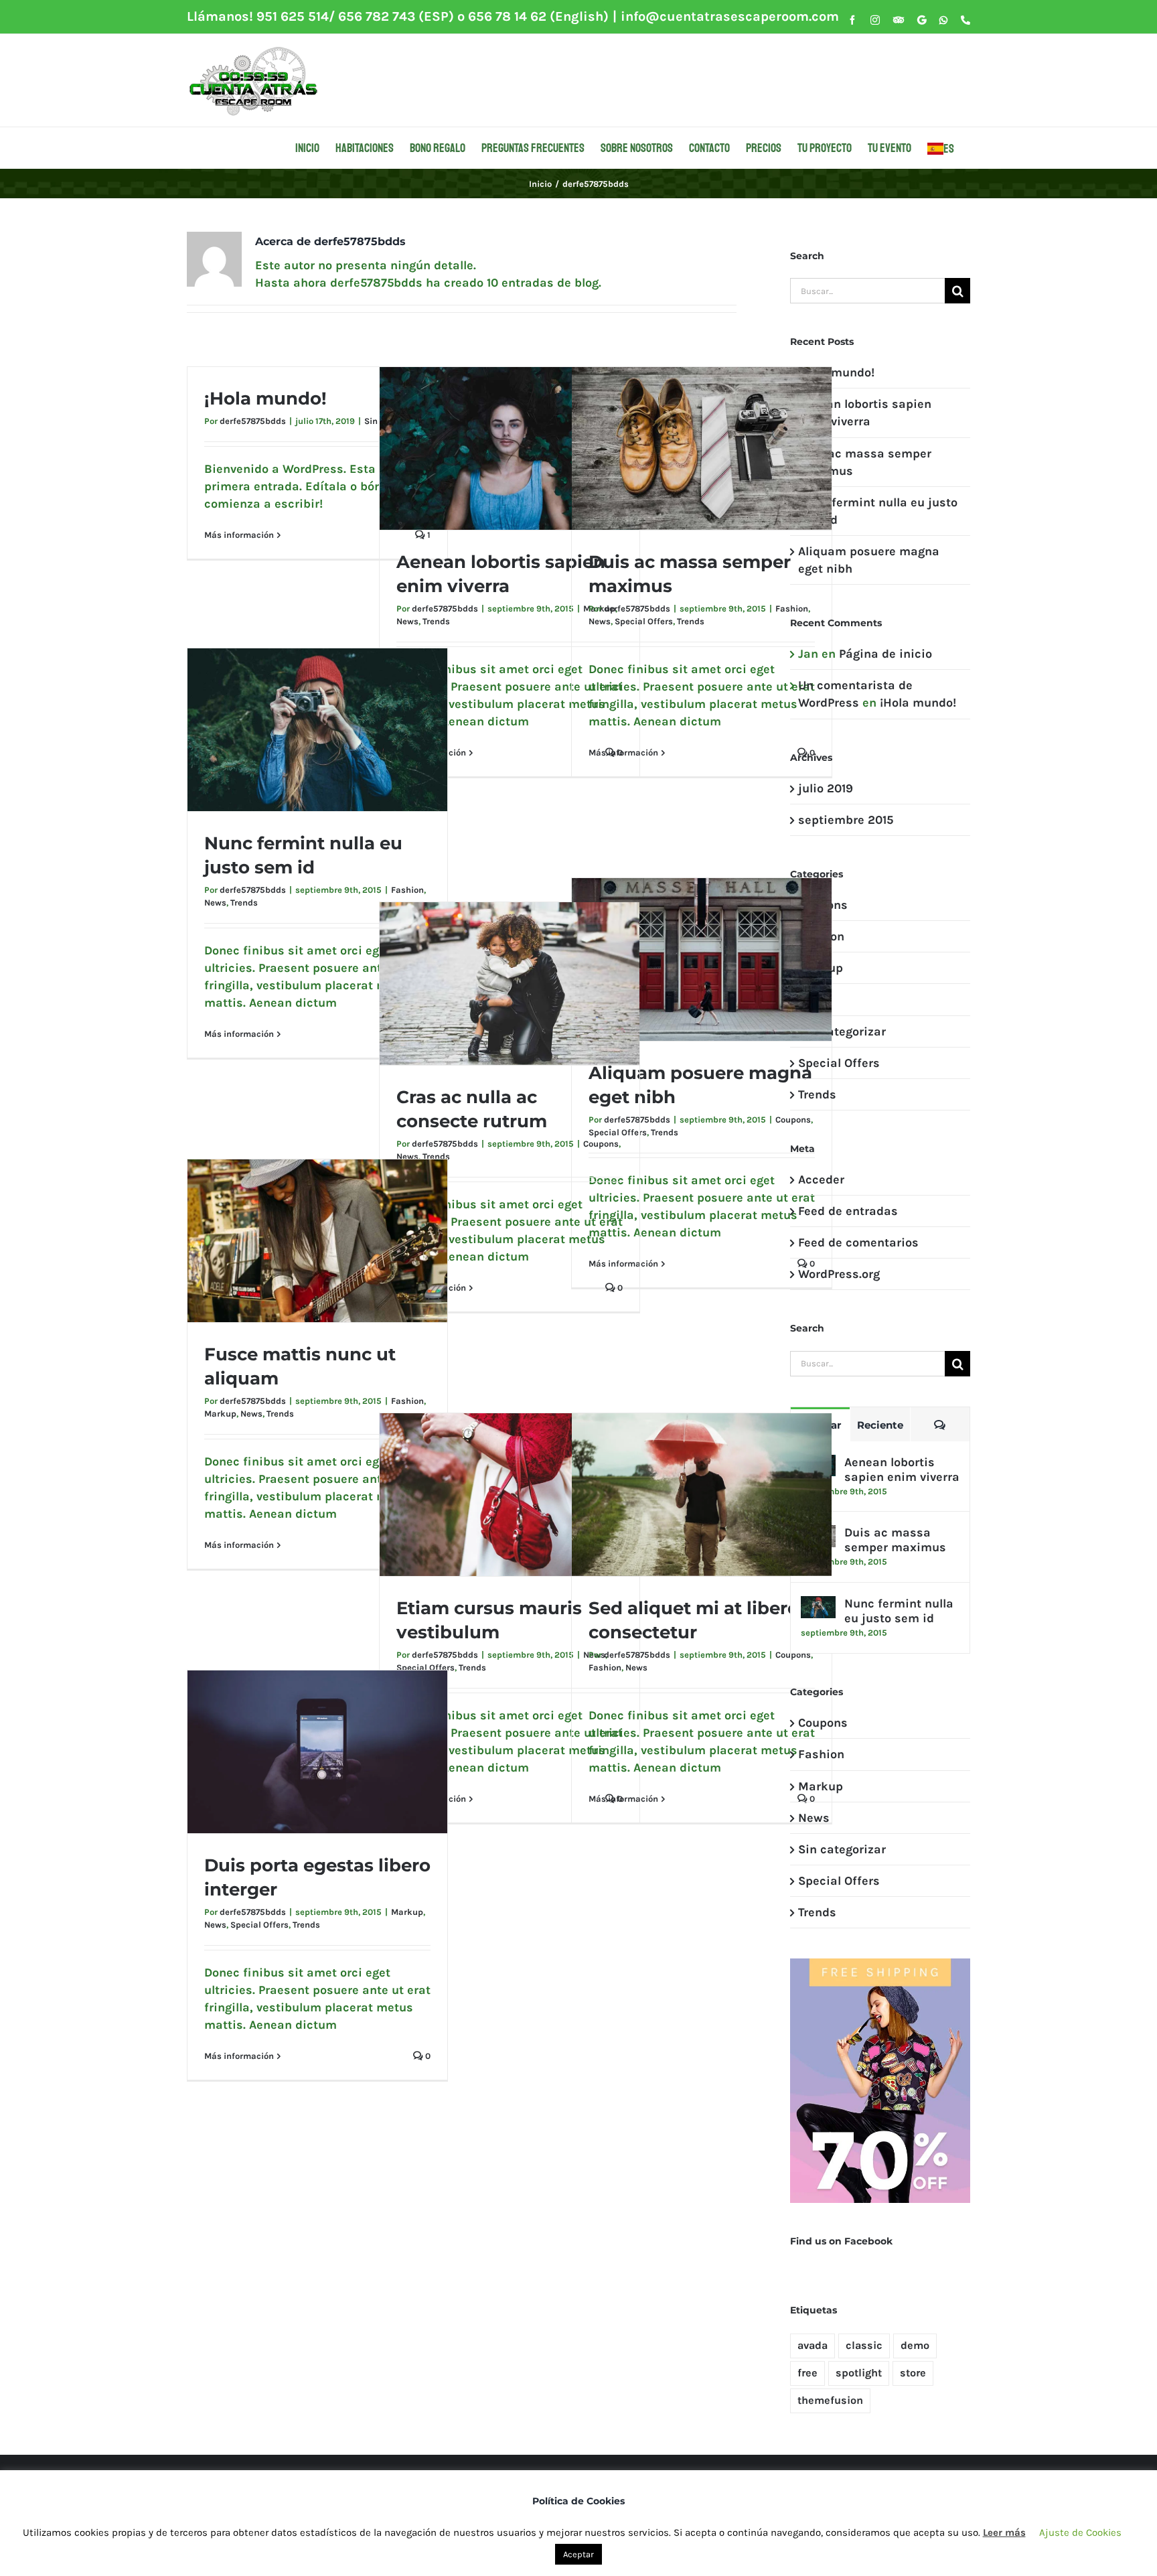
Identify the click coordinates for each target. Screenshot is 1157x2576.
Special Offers (644, 621)
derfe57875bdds (253, 421)
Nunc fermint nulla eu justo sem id (899, 1611)
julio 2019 (826, 788)
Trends (436, 621)
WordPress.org (839, 1274)
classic (864, 2345)
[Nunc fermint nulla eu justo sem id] (818, 1605)
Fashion (792, 609)
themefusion (830, 2400)
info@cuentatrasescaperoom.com (730, 16)
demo (915, 2345)
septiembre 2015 (846, 820)
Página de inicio (885, 654)
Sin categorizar (842, 1031)
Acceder (821, 1179)
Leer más (1004, 2532)
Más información (239, 535)
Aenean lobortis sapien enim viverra (902, 1470)
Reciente (880, 1425)
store (913, 2373)
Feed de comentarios (858, 1242)
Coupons (793, 1120)
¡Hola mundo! (265, 399)
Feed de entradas (848, 1211)
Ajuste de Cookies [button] (1080, 2532)
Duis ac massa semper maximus (895, 1540)
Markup (220, 1414)
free (807, 2373)
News (407, 621)
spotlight (859, 2373)
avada (813, 2345)
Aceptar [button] (578, 2554)
